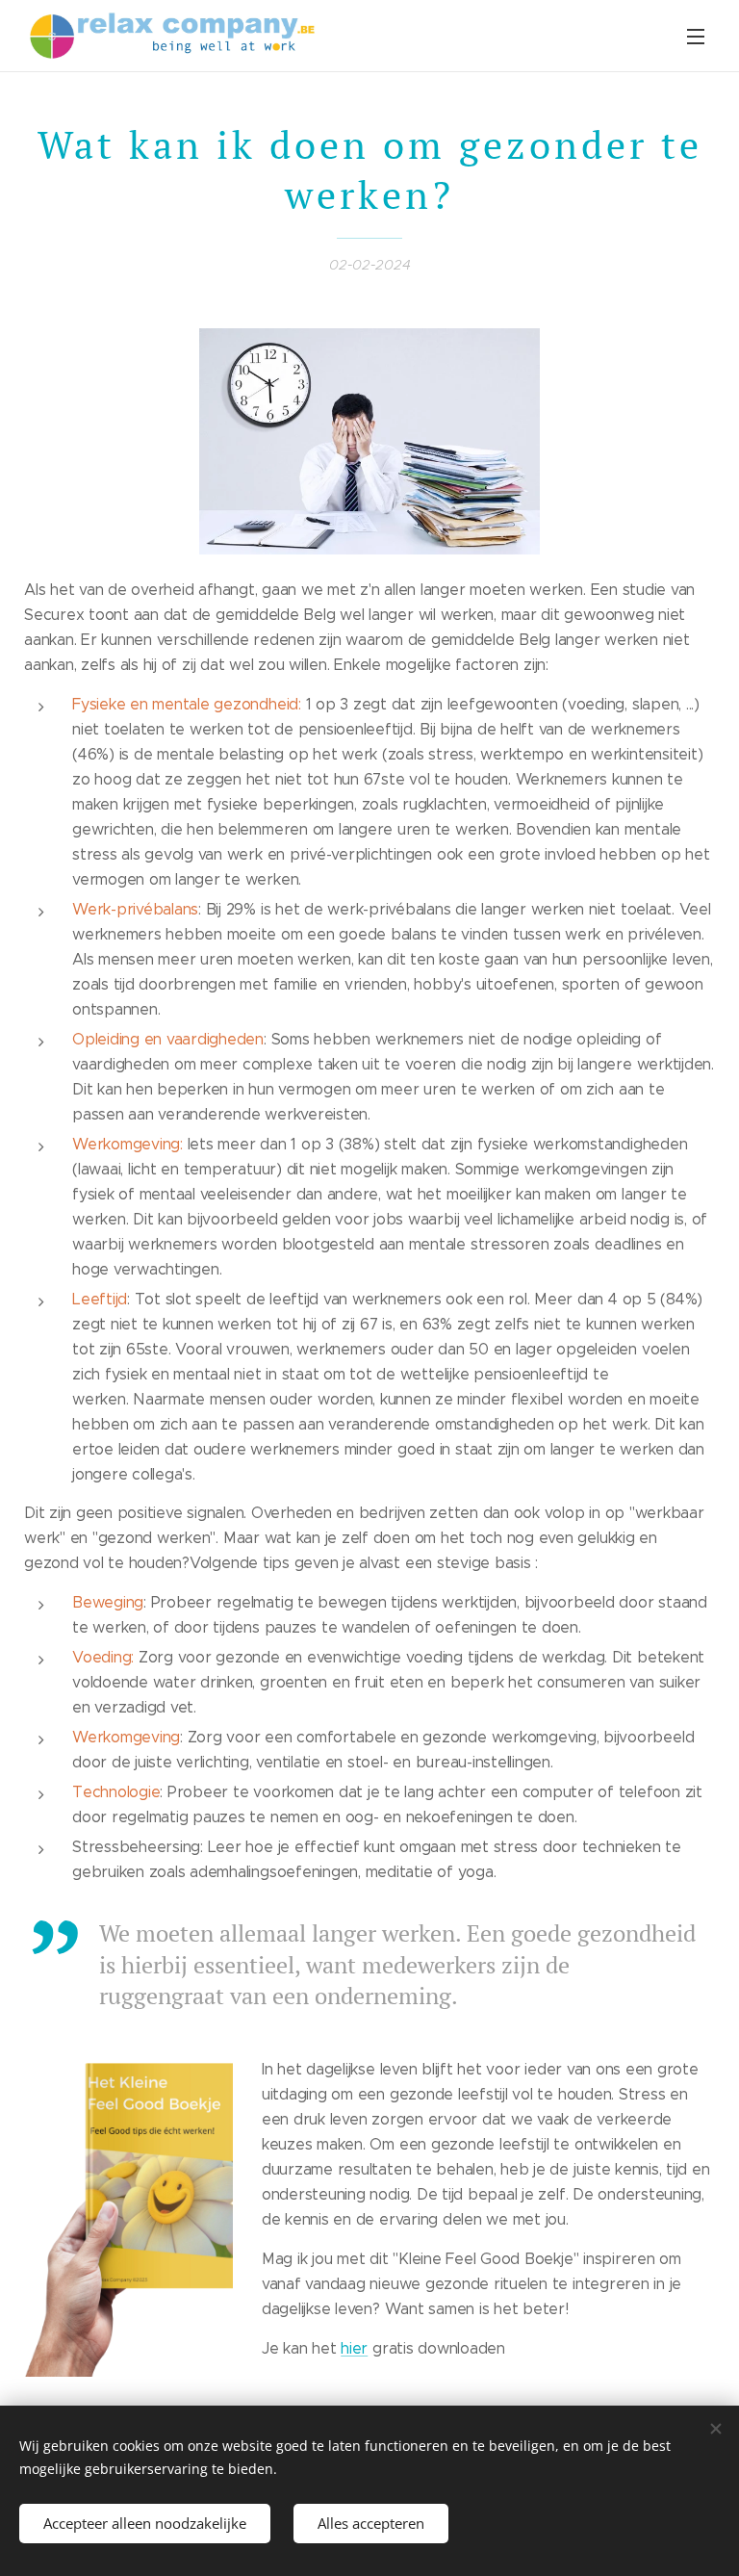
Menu (696, 36)
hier (354, 2348)
